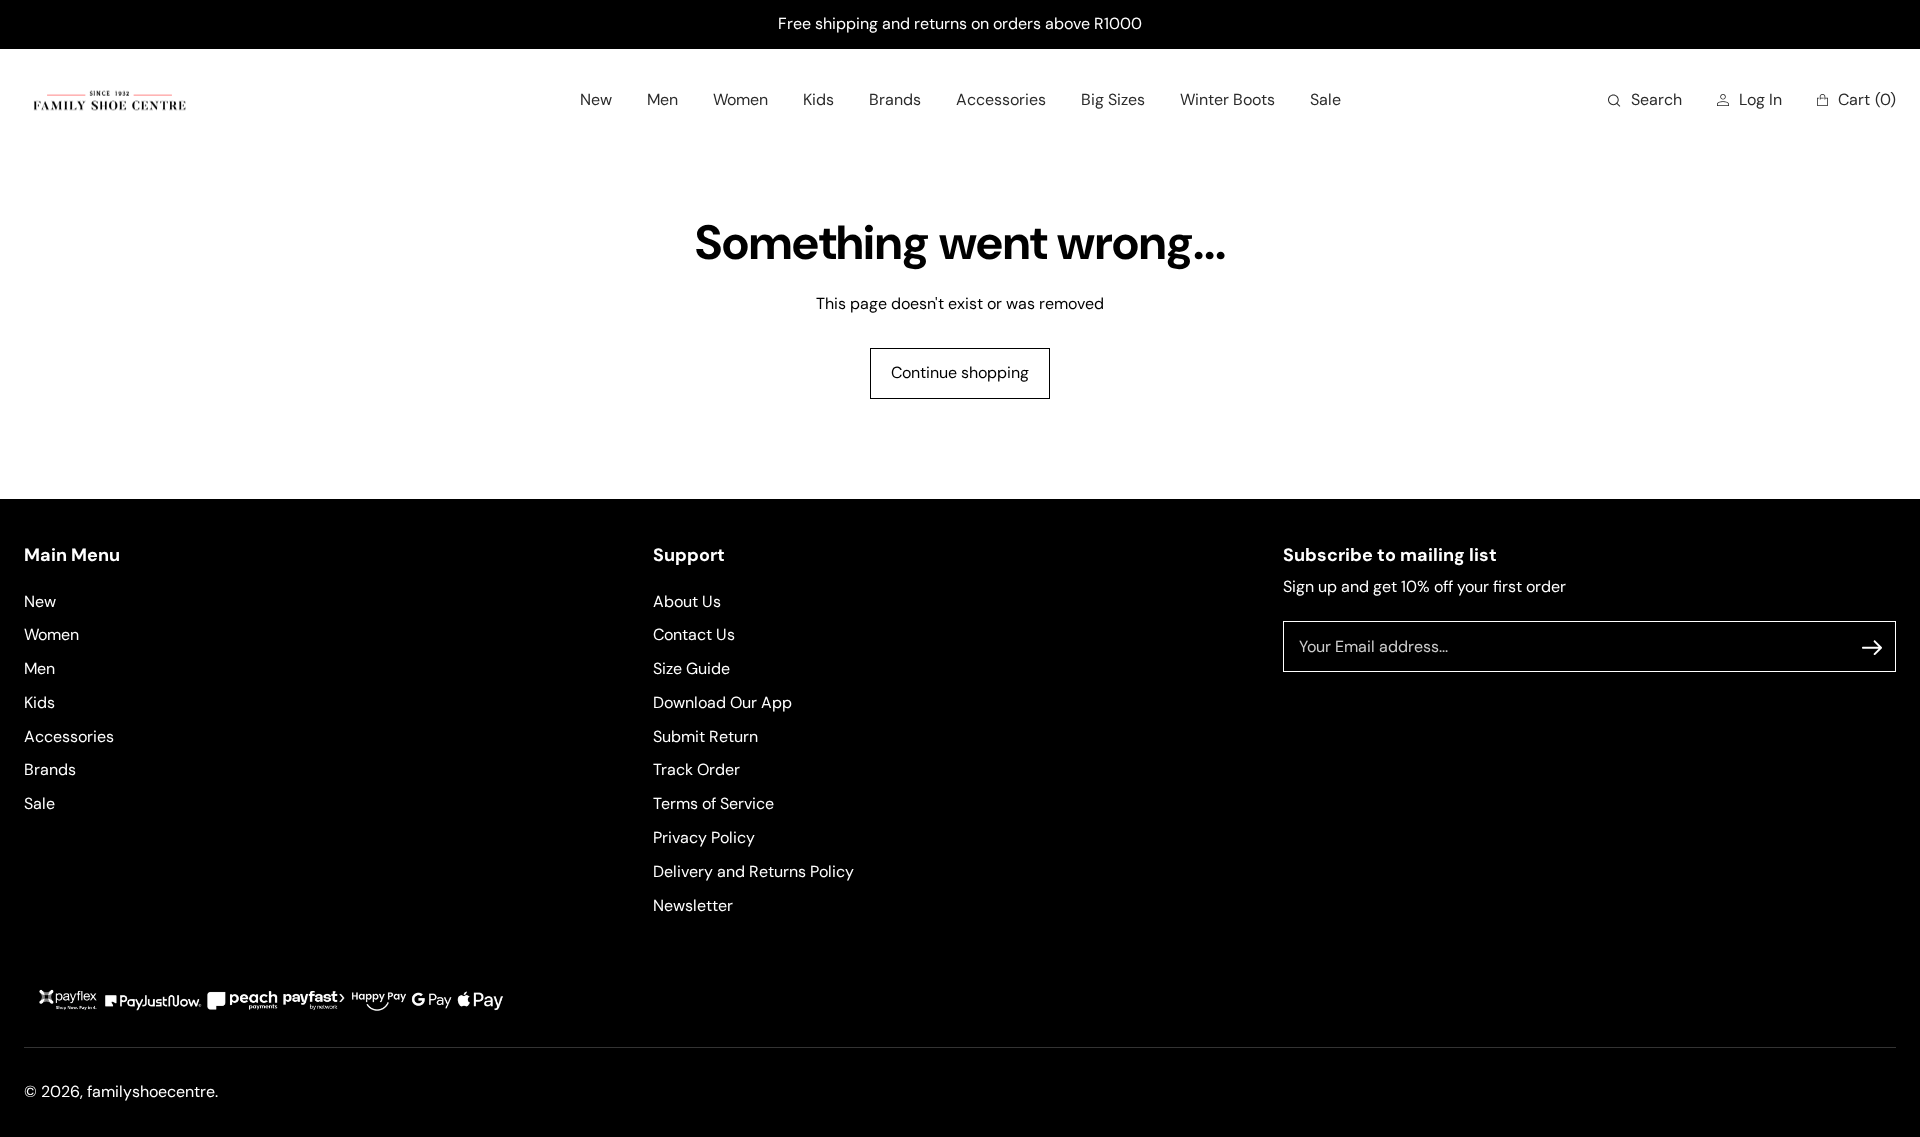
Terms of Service (713, 804)
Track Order (696, 770)
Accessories (69, 736)
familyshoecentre (151, 1091)
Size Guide (691, 668)
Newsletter (693, 905)
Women (51, 635)
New (40, 601)
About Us (687, 601)
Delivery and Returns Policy (753, 871)
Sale (39, 804)
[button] (1645, 100)
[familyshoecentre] (109, 100)
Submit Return (705, 736)
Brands (50, 770)
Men (39, 668)
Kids (39, 702)
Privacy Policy (704, 837)
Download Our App (722, 702)
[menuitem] (596, 100)
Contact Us (694, 635)
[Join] (1872, 648)
